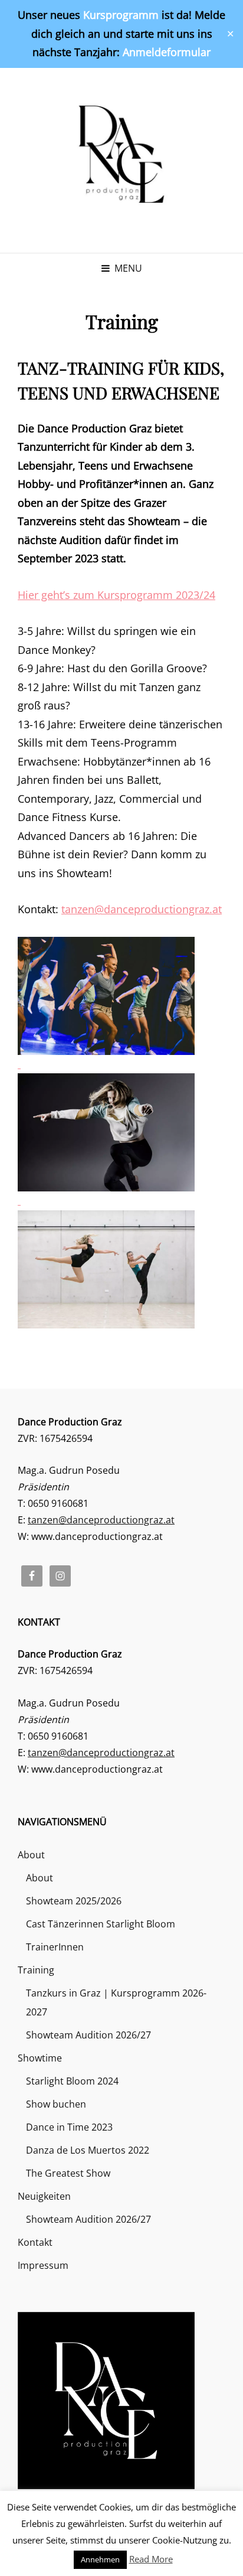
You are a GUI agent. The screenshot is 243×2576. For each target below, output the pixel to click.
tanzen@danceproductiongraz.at (142, 909)
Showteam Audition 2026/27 (88, 2035)
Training (36, 1970)
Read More (151, 2559)
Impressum (43, 2265)
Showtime (40, 2058)
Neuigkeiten (44, 2196)
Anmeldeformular (167, 52)
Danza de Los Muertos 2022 (88, 2150)
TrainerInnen (55, 1947)
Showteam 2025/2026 (74, 1901)
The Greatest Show (68, 2173)
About (31, 1855)
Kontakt (35, 2242)
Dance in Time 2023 (69, 2127)
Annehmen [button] (100, 2559)
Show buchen (56, 2104)
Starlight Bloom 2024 (72, 2081)
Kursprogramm (121, 15)
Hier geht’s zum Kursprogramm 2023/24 (116, 595)
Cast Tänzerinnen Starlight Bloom (101, 1924)
